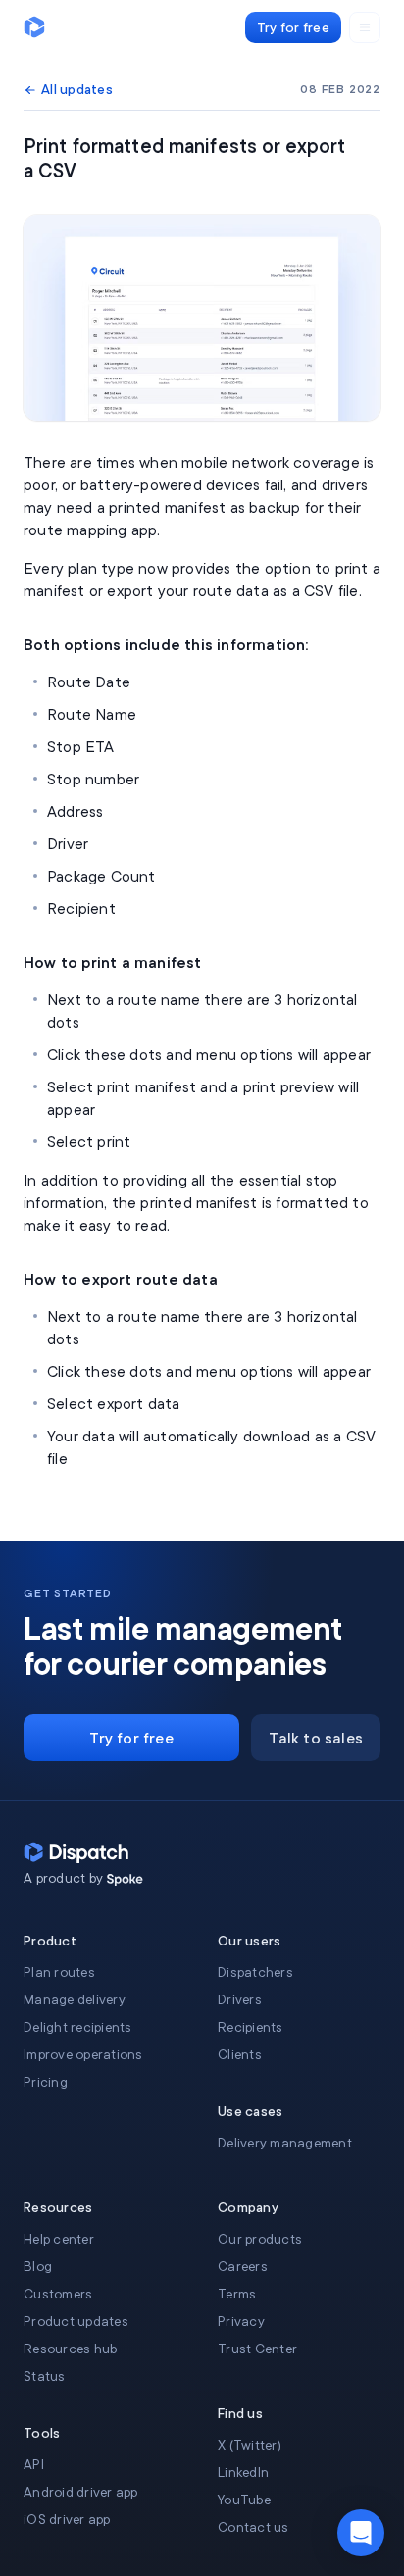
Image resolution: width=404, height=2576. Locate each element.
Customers (58, 2294)
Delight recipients (78, 2027)
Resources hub (70, 2349)
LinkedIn (243, 2473)
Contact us (253, 2527)
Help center (59, 2239)
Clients (240, 2055)
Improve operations (83, 2055)
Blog (38, 2267)
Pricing (46, 2082)
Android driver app (81, 2492)
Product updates (76, 2322)
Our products (260, 2239)
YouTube (244, 2500)
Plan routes (59, 1972)
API (34, 2465)
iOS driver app (67, 2520)
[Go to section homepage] (125, 1880)
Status (45, 2376)
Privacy (241, 2322)
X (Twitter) (250, 2445)
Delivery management (285, 2143)
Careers (243, 2267)
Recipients (251, 2027)
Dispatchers (255, 1972)
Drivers (240, 2000)
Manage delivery (75, 2000)
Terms (237, 2294)
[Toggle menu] (365, 27)
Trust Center (257, 2349)
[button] (361, 2533)
